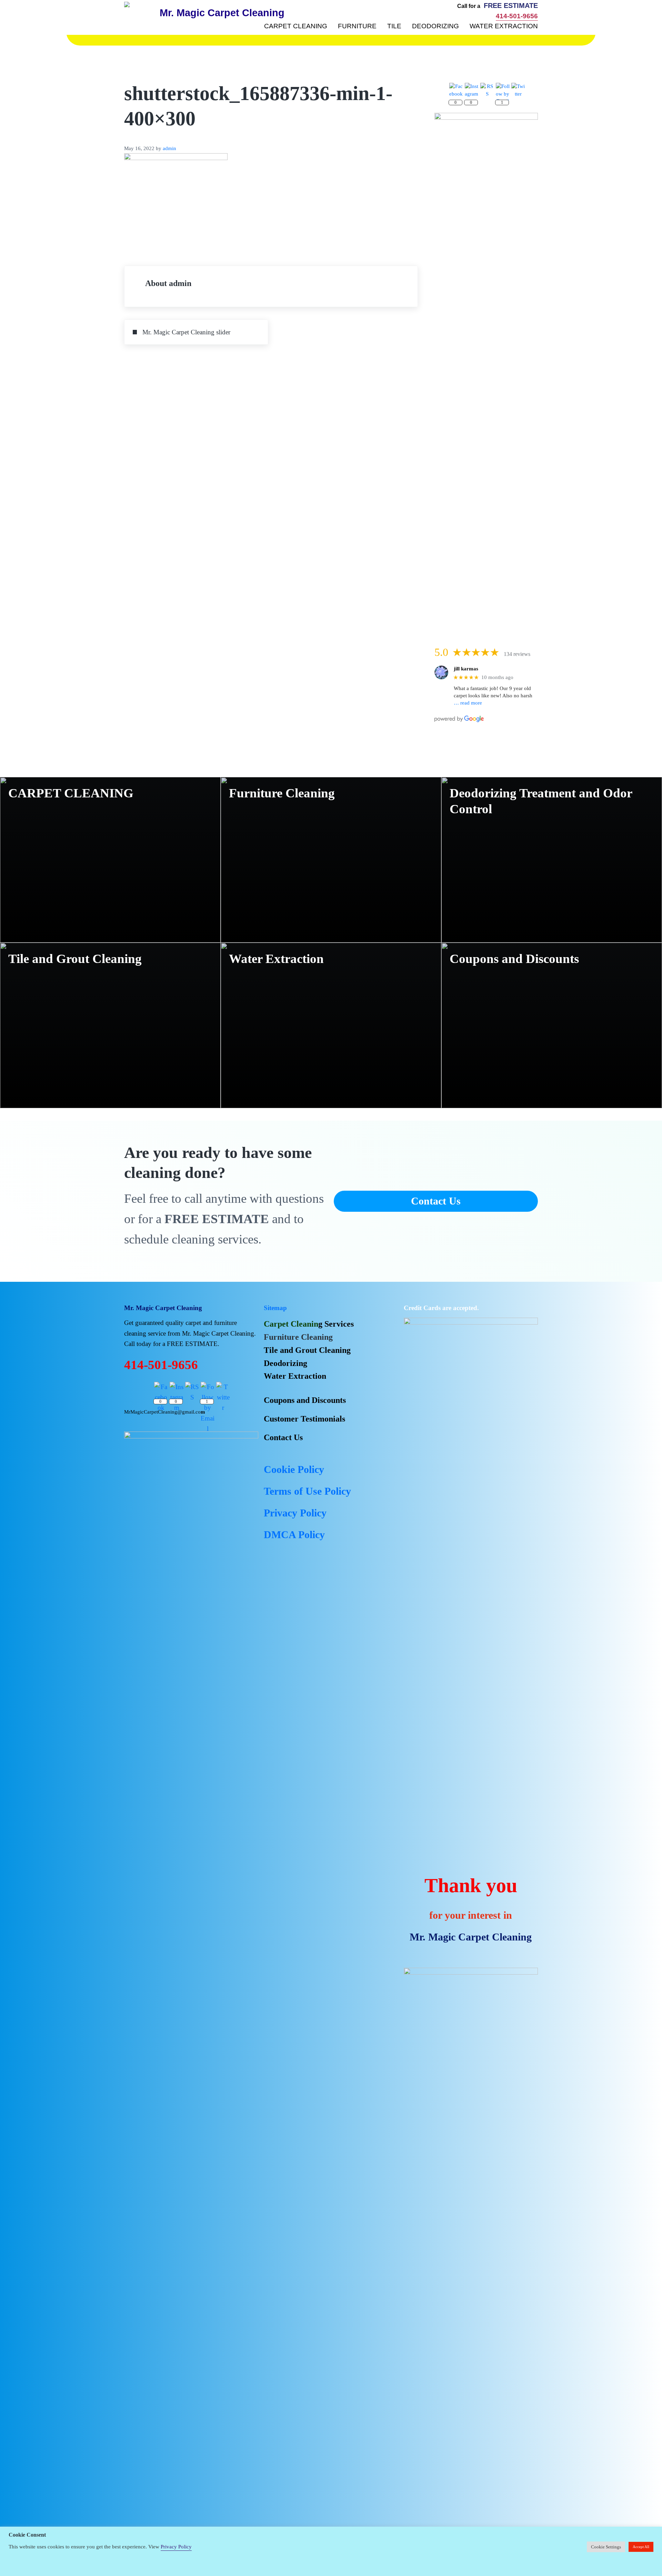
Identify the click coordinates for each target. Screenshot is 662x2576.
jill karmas (466, 669)
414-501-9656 (517, 16)
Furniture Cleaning (282, 793)
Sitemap (275, 1308)
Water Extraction (276, 959)
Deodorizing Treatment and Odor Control (541, 801)
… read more (468, 703)
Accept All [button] (641, 2547)
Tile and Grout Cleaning (75, 959)
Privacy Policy (176, 2547)
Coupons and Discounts (514, 959)
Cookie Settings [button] (606, 2547)
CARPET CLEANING (71, 793)
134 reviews (517, 654)
